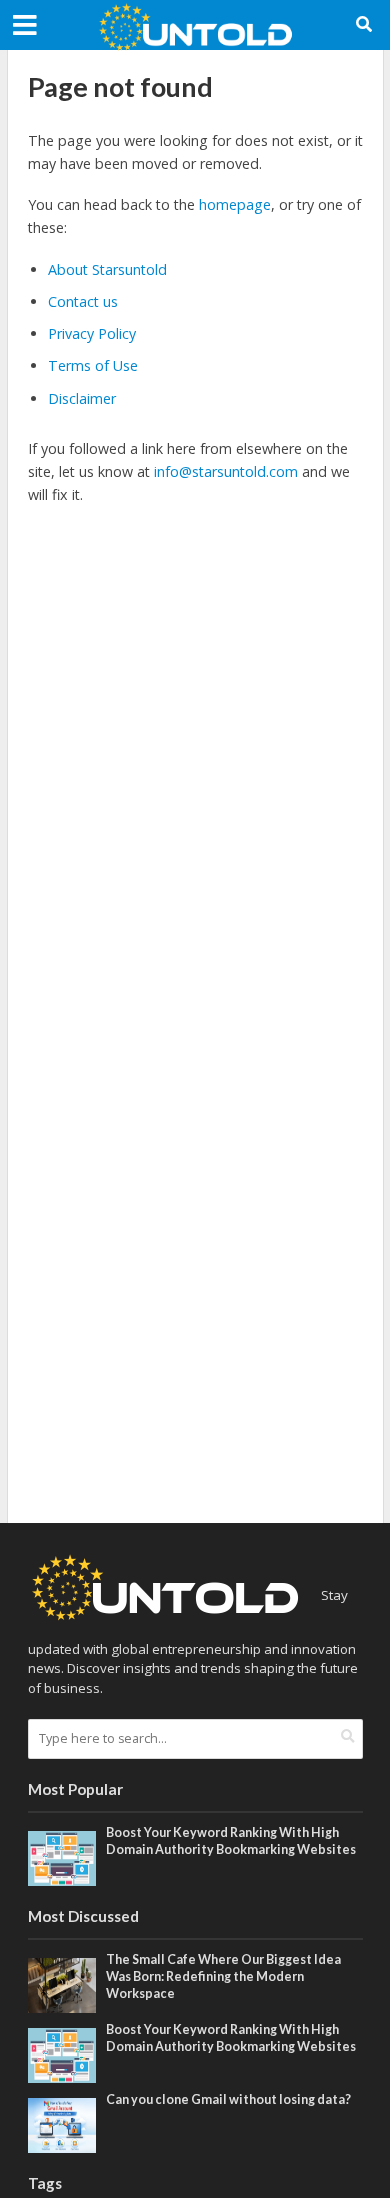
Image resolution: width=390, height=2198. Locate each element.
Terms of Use (93, 365)
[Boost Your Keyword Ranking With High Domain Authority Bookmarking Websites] (62, 1857)
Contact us (83, 301)
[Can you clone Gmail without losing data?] (62, 2124)
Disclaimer (82, 398)
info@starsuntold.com (226, 471)
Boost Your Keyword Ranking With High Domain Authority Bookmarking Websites (231, 1841)
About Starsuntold (107, 269)
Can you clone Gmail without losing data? (228, 2099)
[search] (347, 1737)
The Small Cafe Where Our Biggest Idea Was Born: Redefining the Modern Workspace (223, 1976)
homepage (235, 204)
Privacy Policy (92, 333)
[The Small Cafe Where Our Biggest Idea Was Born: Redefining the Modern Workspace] (62, 1984)
